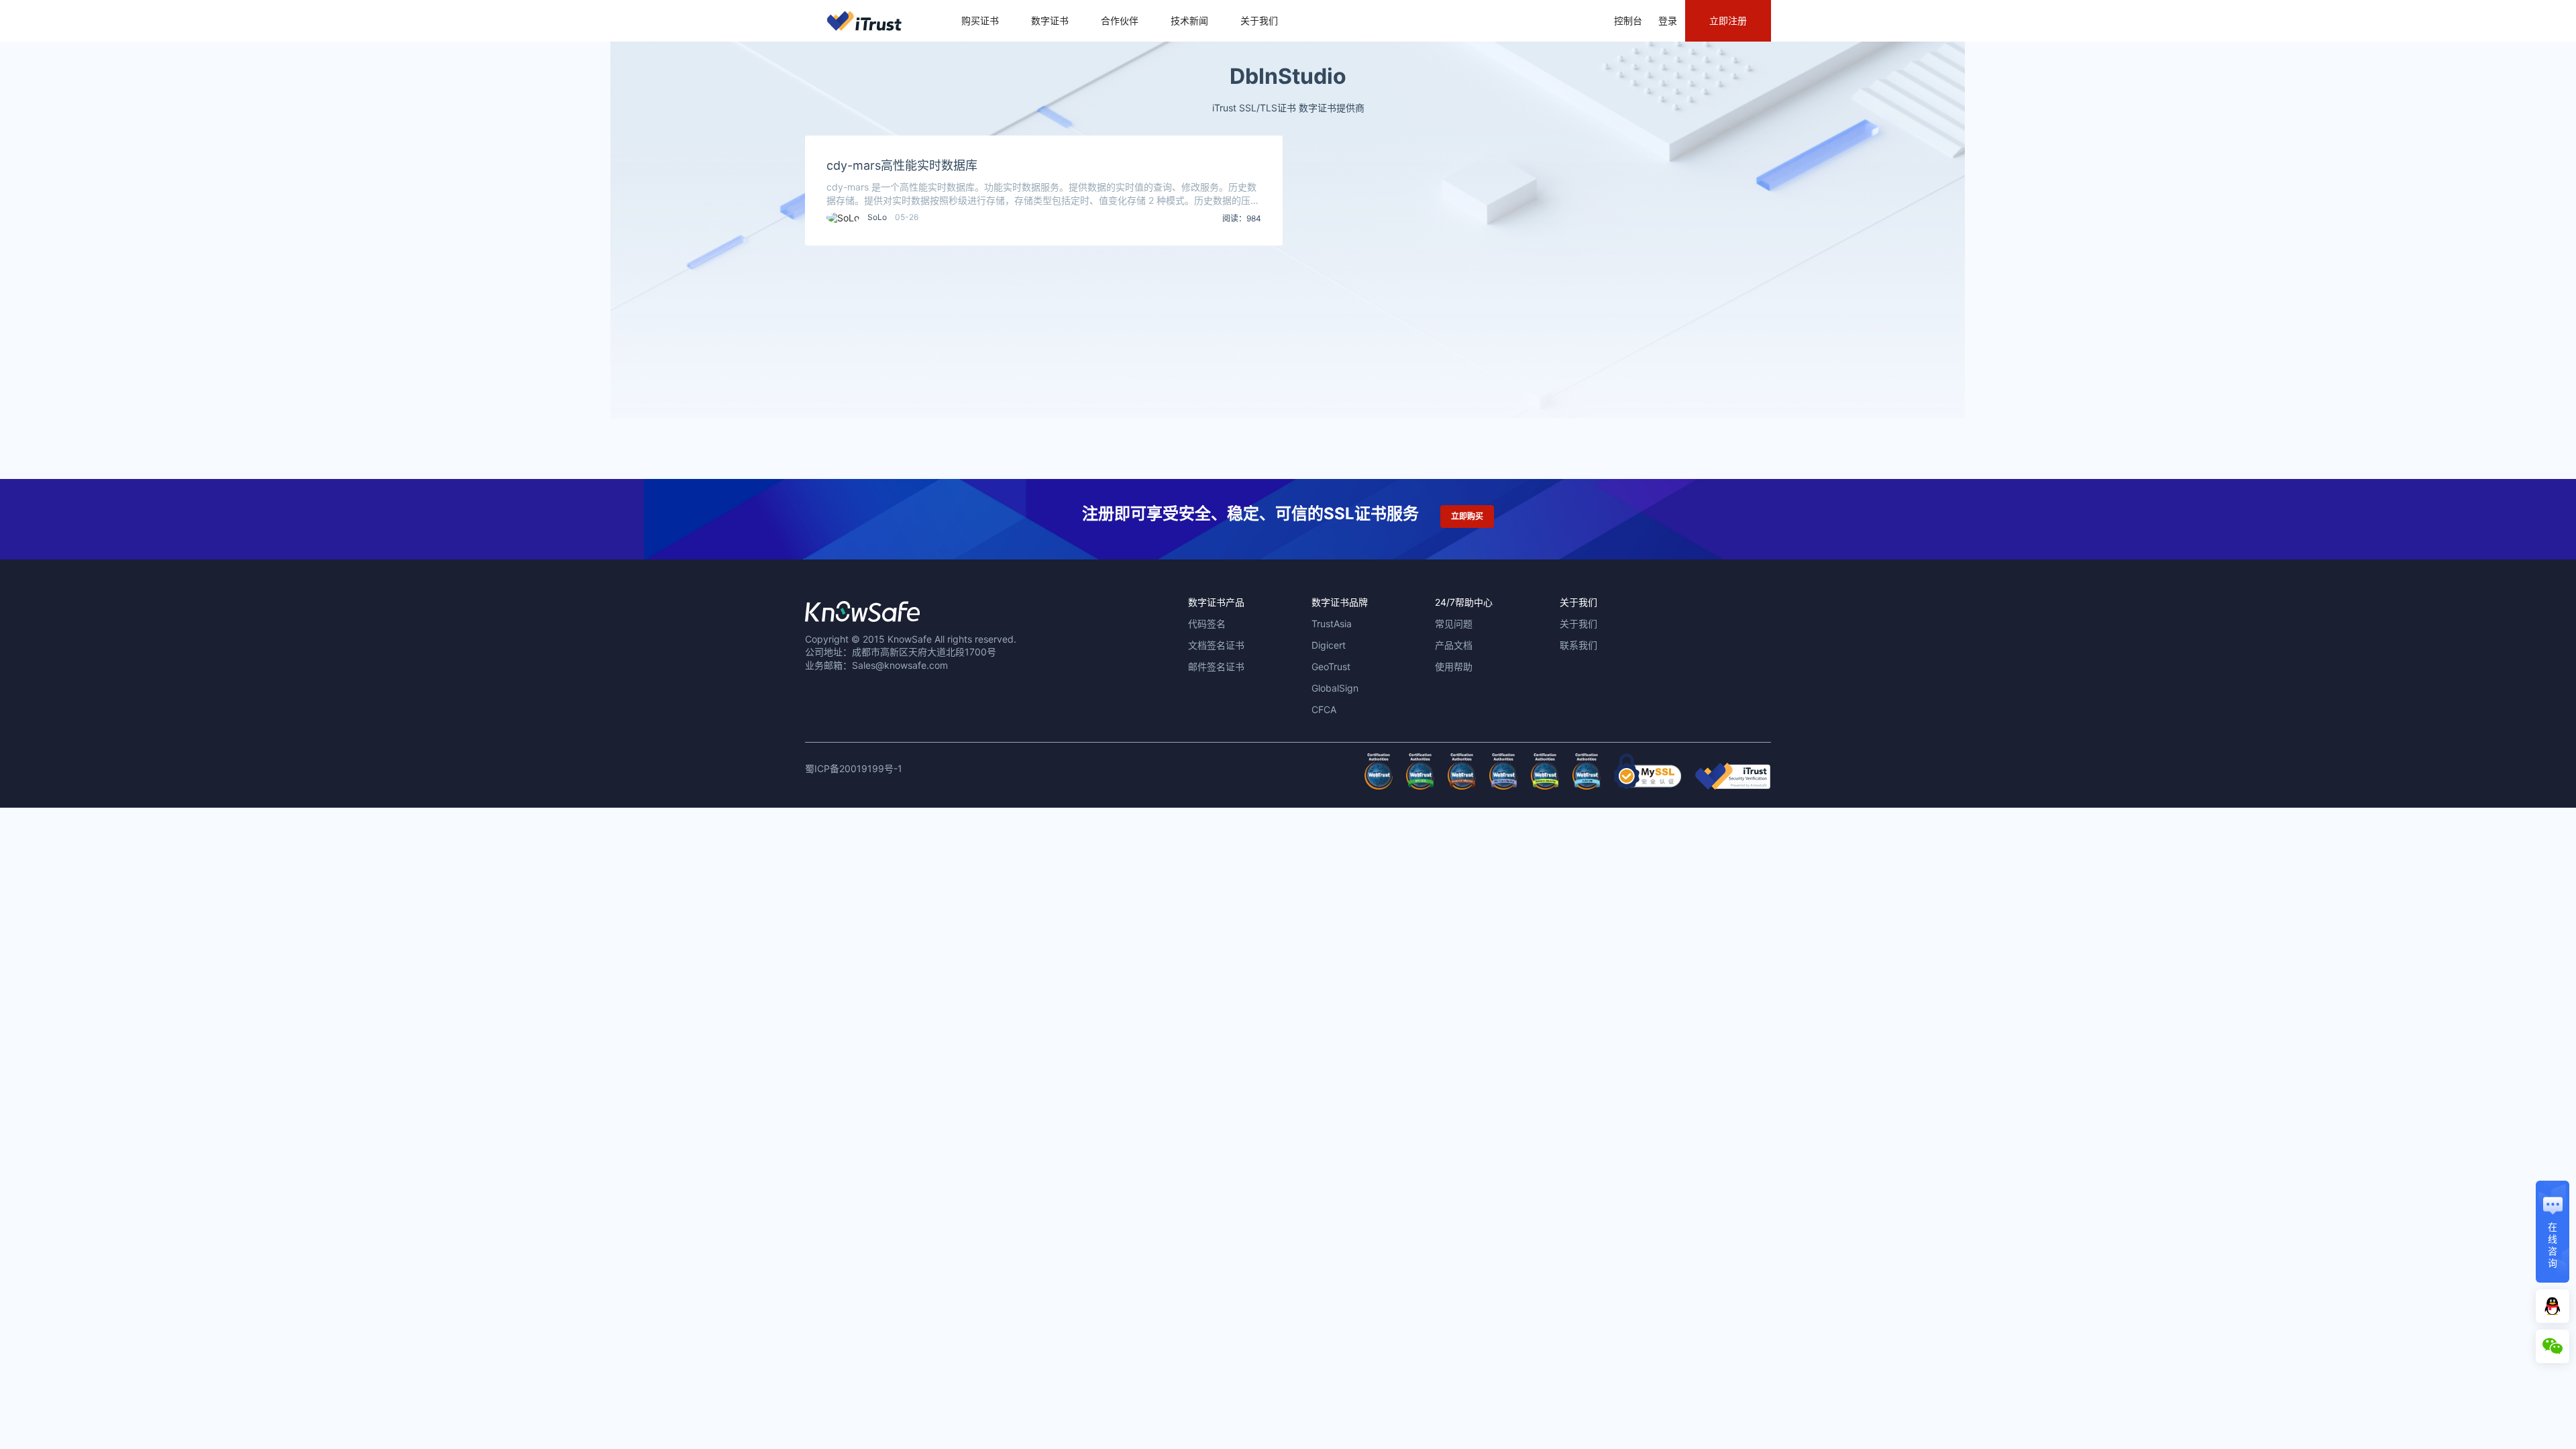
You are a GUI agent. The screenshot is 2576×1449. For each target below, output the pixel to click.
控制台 (1628, 20)
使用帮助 (1454, 666)
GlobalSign (1335, 688)
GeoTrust (1331, 666)
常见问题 (1454, 624)
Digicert (1329, 645)
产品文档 (1454, 645)
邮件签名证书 (1216, 666)
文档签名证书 (1216, 645)
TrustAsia (1332, 624)
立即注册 (1728, 20)
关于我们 (1259, 20)
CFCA (1324, 709)
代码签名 (1207, 624)
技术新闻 (1189, 20)
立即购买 (1467, 516)
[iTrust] (1733, 786)
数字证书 (1050, 20)
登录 (1668, 20)
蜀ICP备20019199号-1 (854, 768)
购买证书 (980, 20)
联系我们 (1578, 645)
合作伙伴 (1120, 20)
